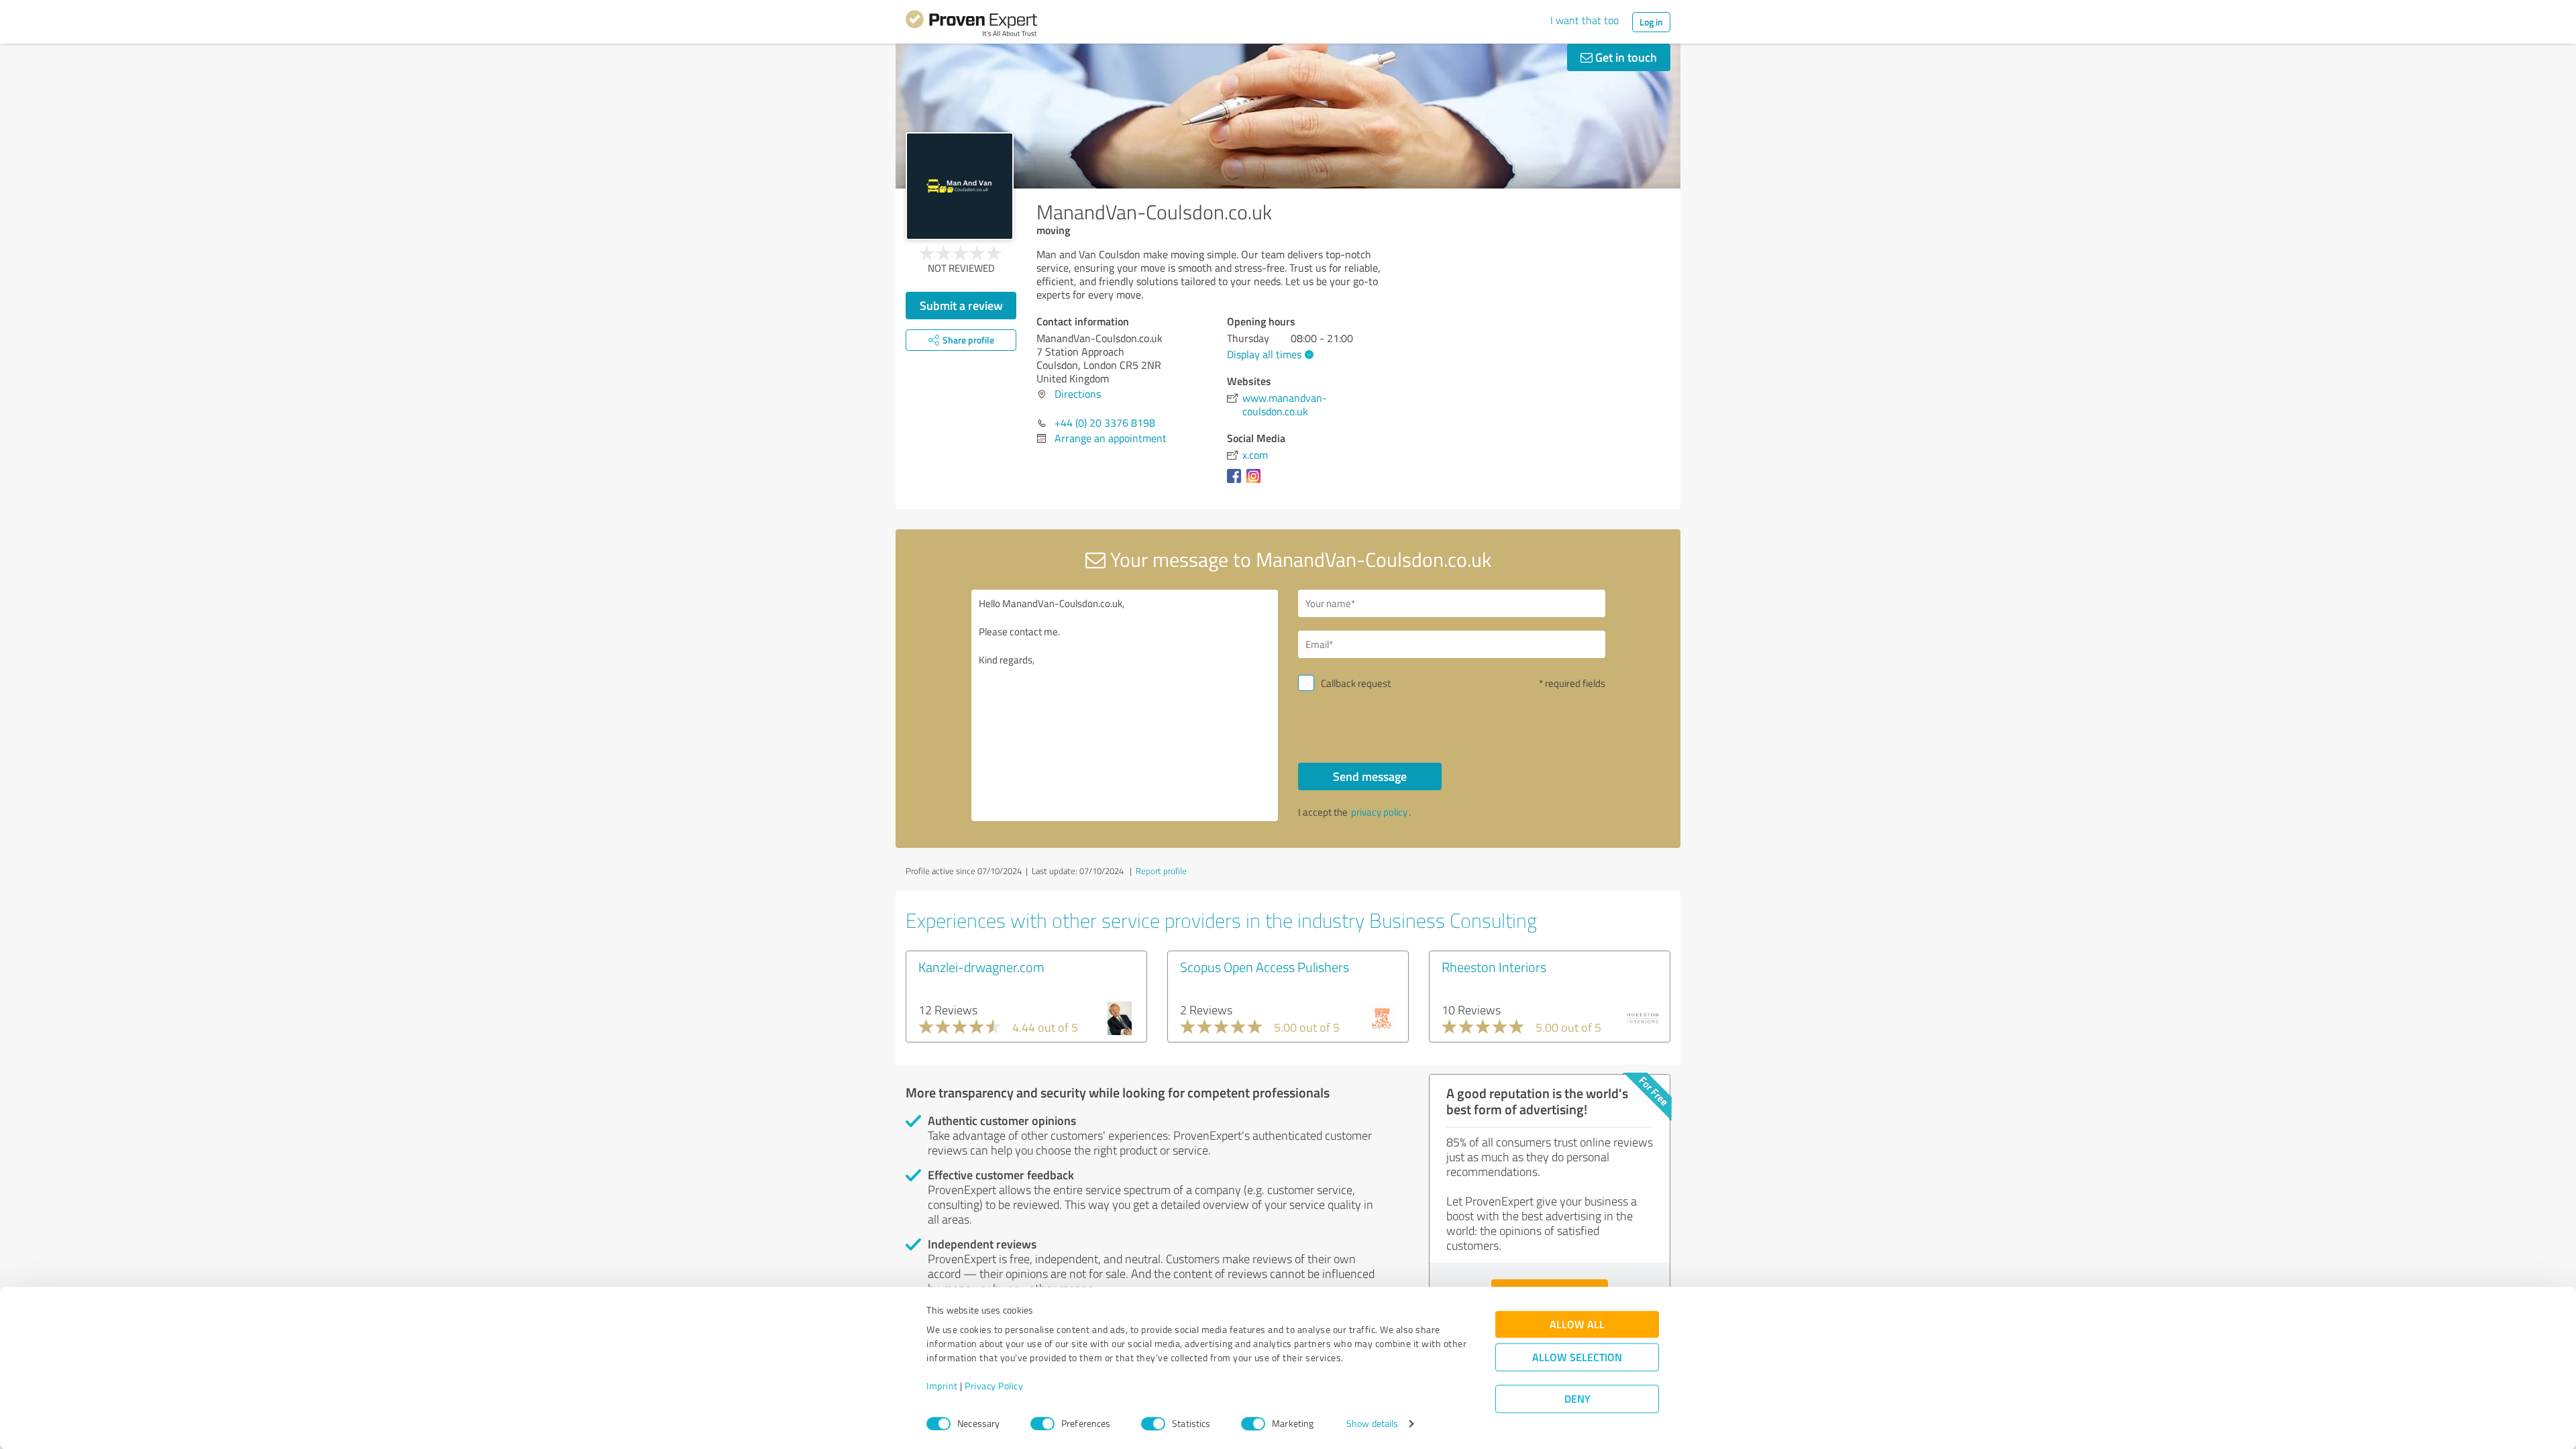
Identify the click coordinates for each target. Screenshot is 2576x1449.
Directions (1078, 394)
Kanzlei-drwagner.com (981, 967)
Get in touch (1625, 57)
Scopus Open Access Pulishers (1265, 967)
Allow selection (1577, 1357)
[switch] (1042, 1424)
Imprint (942, 1386)
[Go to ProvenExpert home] (971, 25)
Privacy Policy (994, 1386)
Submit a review (961, 305)
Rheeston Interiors (1494, 967)
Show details (1372, 1424)
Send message (1370, 776)
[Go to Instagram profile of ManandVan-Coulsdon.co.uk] (1256, 482)
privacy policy (1379, 812)
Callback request (1356, 683)
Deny (1577, 1399)
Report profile (1161, 871)
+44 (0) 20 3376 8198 (1105, 423)
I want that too (1585, 20)
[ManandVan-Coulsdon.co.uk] (960, 186)
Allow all (1577, 1325)
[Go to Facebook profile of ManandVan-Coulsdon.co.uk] (1237, 482)
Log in (1651, 22)
